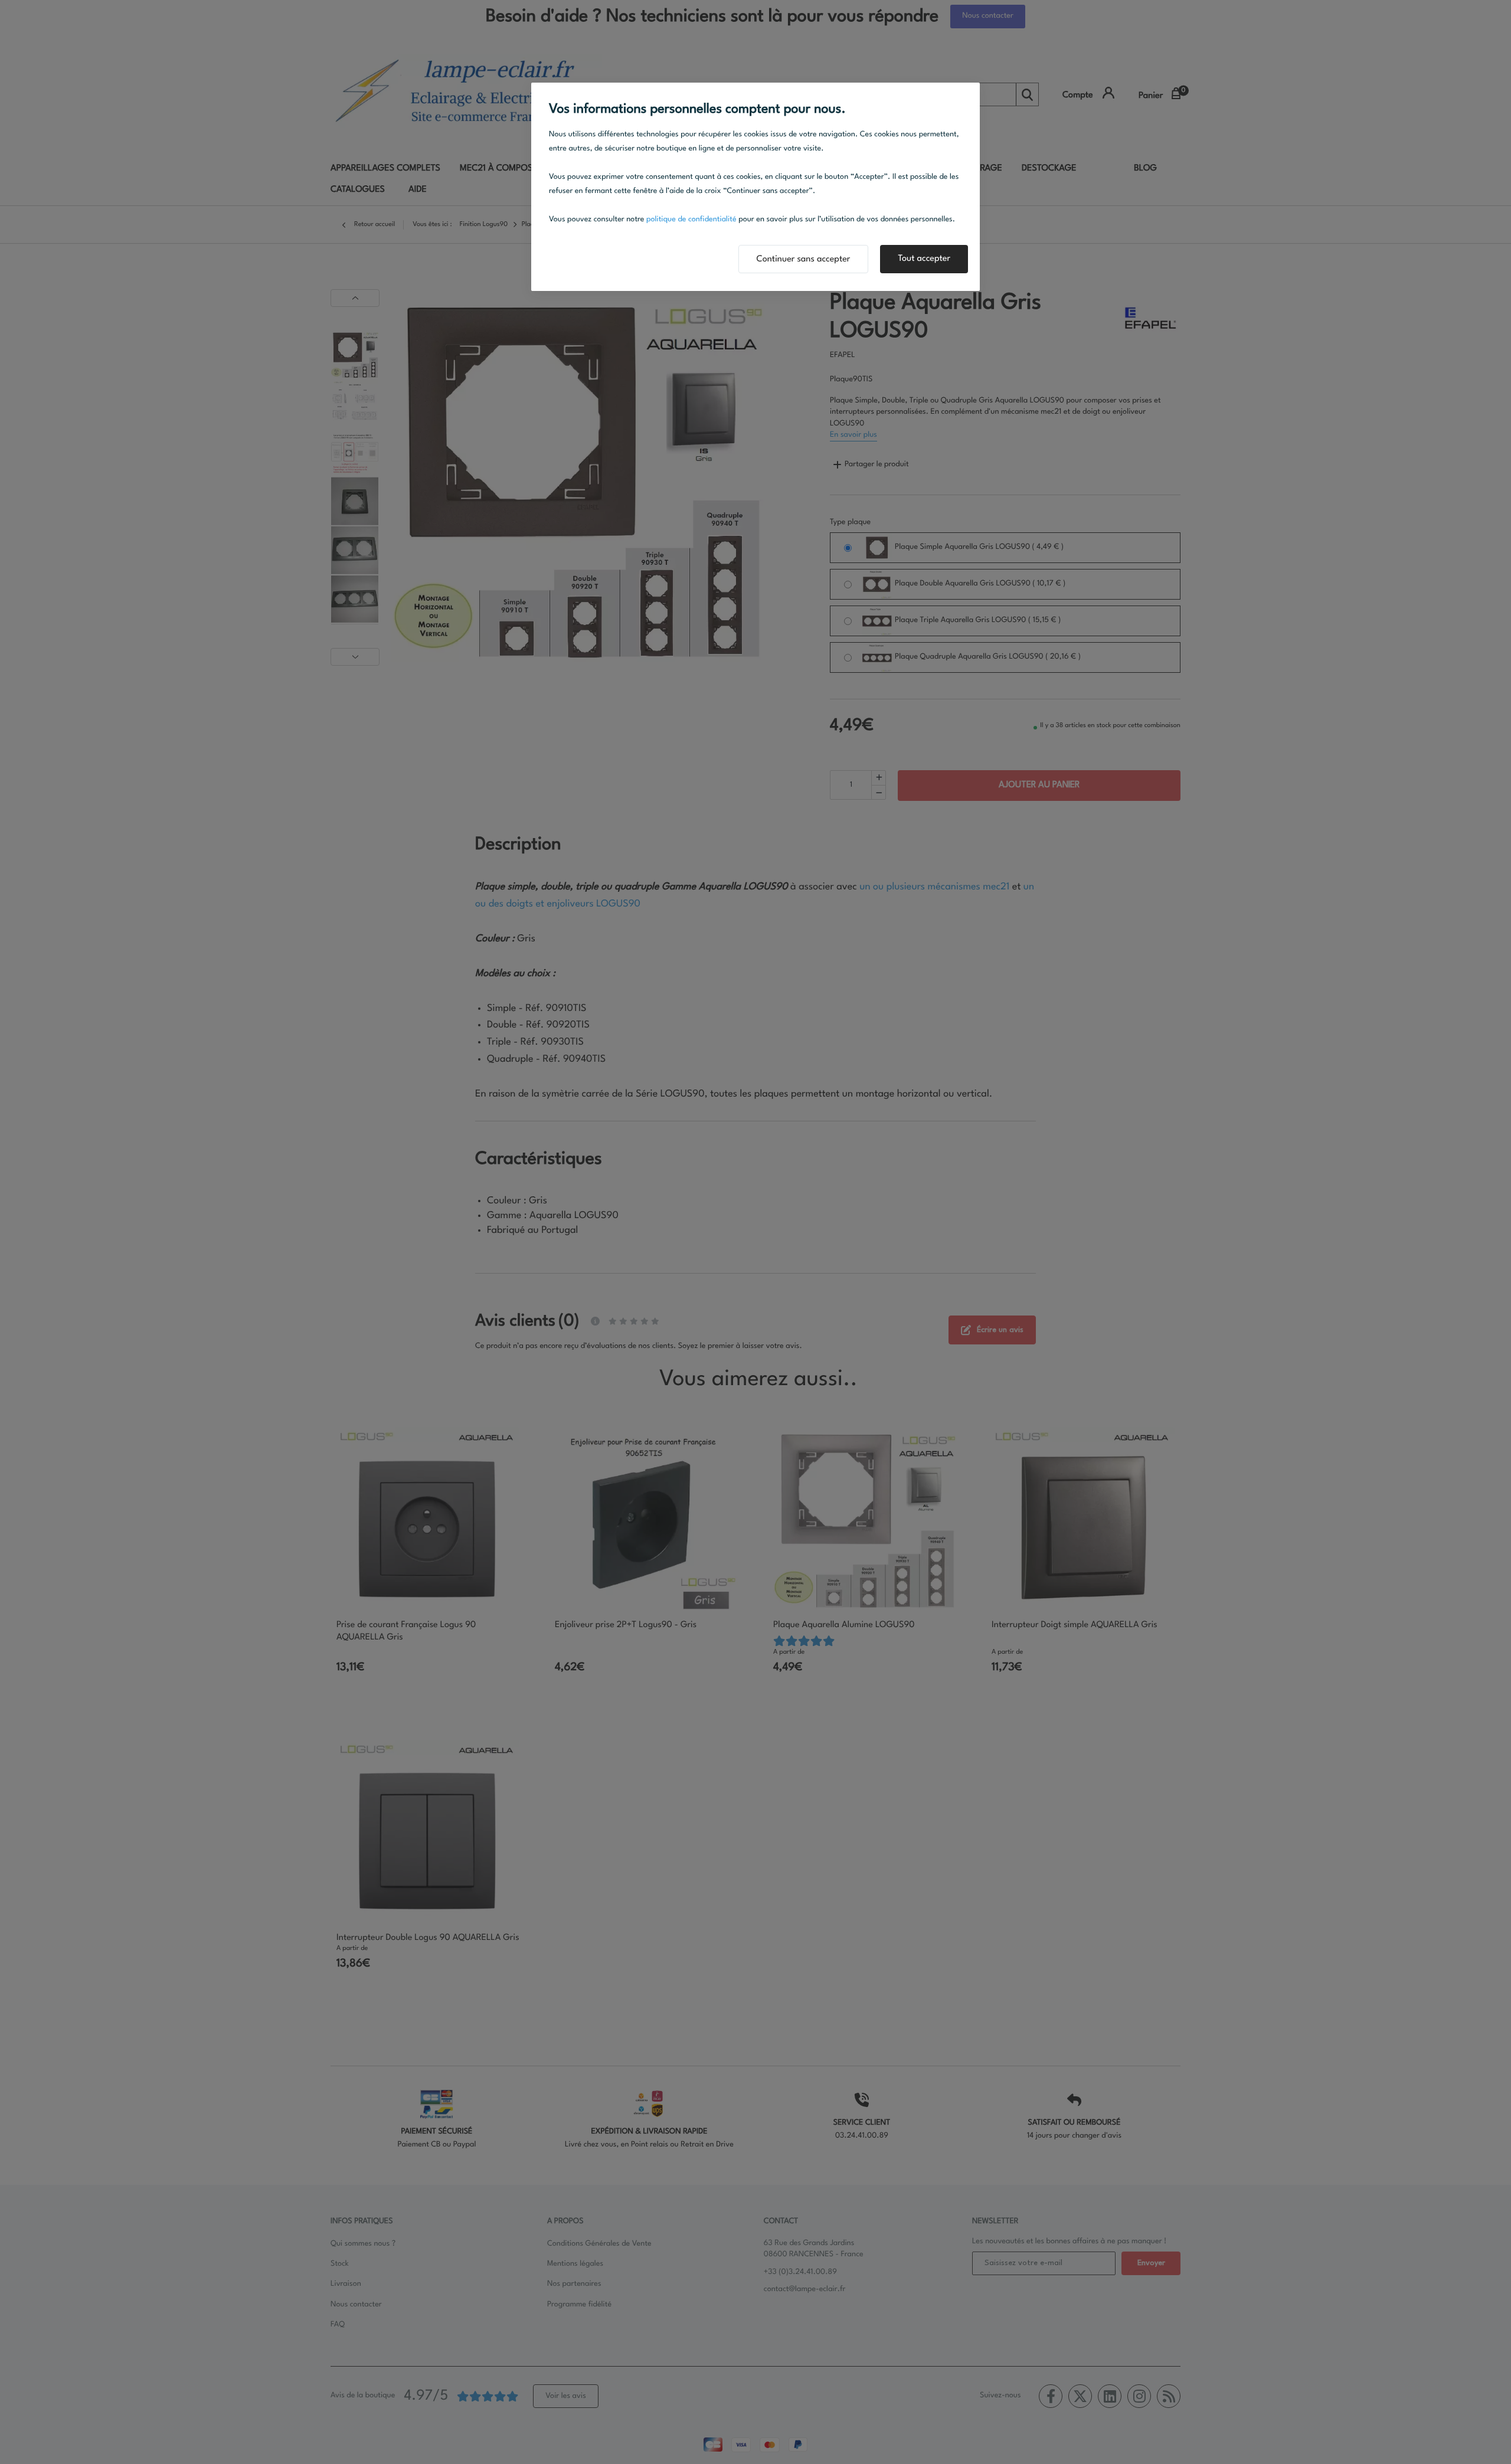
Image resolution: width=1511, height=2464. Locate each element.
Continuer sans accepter (804, 259)
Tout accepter (924, 259)
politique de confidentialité (691, 220)
